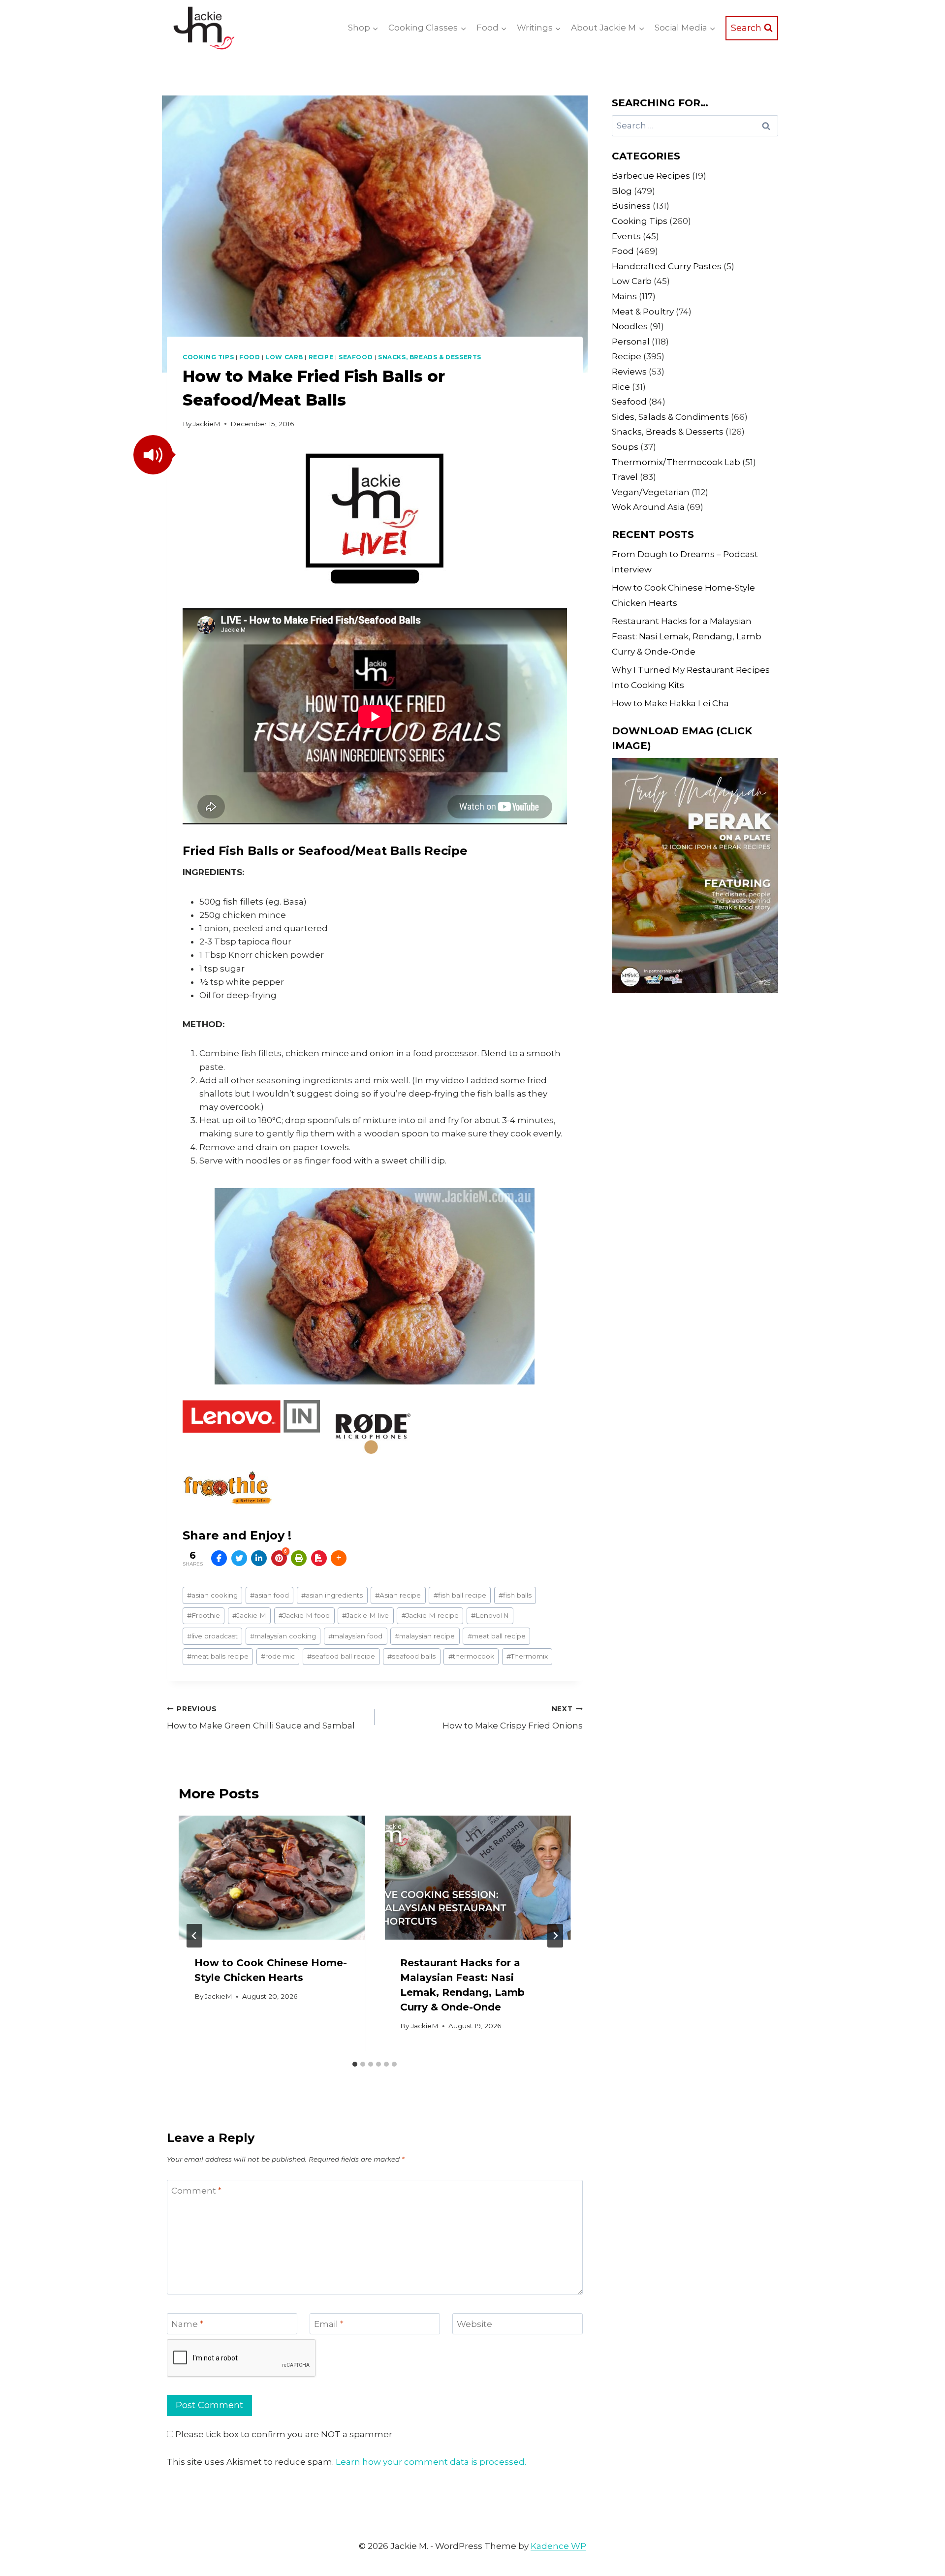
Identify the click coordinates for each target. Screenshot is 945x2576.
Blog (622, 191)
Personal (631, 342)
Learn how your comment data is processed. (431, 2462)
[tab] (355, 2064)
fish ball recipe (460, 1595)
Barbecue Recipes (651, 176)
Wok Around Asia (648, 507)
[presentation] (272, 1878)
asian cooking (212, 1595)
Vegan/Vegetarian (651, 492)
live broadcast (212, 1636)
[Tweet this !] (239, 1558)
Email (329, 2324)
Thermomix (527, 1656)
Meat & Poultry (643, 312)
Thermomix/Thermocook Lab (676, 462)
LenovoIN (490, 1615)
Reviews (629, 372)
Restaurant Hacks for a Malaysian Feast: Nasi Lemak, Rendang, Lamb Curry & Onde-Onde (687, 636)
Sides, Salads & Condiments (670, 417)
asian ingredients (332, 1595)
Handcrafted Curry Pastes (667, 266)
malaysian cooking (283, 1636)
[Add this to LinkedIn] (259, 1558)
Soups (625, 447)
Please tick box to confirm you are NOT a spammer (283, 2434)
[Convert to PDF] (319, 1558)
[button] (153, 455)
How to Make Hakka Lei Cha (670, 703)
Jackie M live (365, 1615)
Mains (624, 296)
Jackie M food (304, 1615)
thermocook (471, 1656)
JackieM (207, 424)
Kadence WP (558, 2546)
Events (626, 236)
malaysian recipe (425, 1636)
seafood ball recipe (341, 1656)
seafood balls (411, 1656)
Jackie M (249, 1615)
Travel (625, 477)
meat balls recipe (218, 1656)
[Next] (555, 1936)
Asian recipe (398, 1595)
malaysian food (355, 1636)
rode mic (278, 1656)
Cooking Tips (208, 357)
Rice (621, 387)
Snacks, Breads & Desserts (430, 357)
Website (474, 2324)
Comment (196, 2191)
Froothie (204, 1615)
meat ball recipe (497, 1636)
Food (250, 357)
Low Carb (284, 357)
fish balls (515, 1595)
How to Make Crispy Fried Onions (512, 1718)
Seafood (356, 357)
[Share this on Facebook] (219, 1558)
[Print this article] (299, 1558)
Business (631, 206)
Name (187, 2324)
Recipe (321, 357)
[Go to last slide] (194, 1936)
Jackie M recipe (430, 1615)
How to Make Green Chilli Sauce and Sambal (261, 1718)
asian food (269, 1595)
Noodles (630, 326)
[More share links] (339, 1558)
